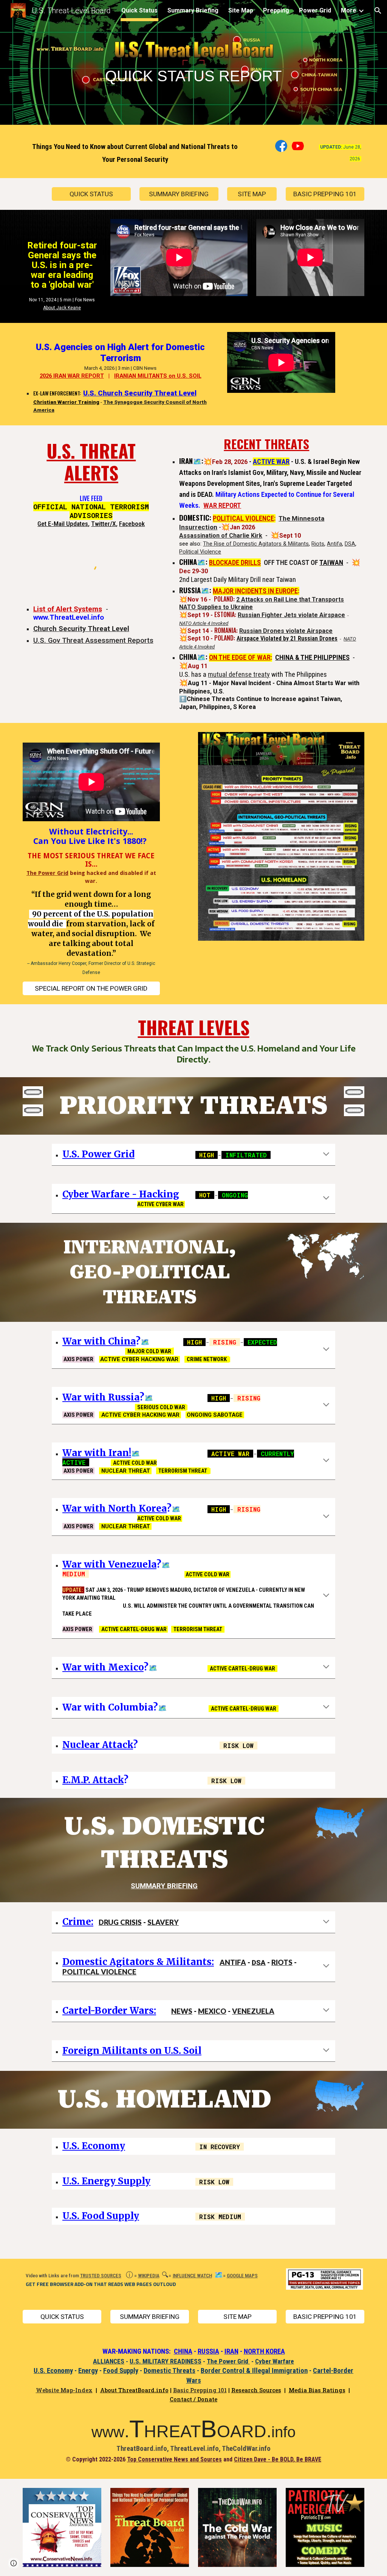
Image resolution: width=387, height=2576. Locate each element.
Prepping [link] (276, 10)
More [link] (349, 10)
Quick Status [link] (139, 10)
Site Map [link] (241, 10)
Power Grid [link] (315, 10)
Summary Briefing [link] (193, 10)
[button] (378, 11)
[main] (193, 64)
